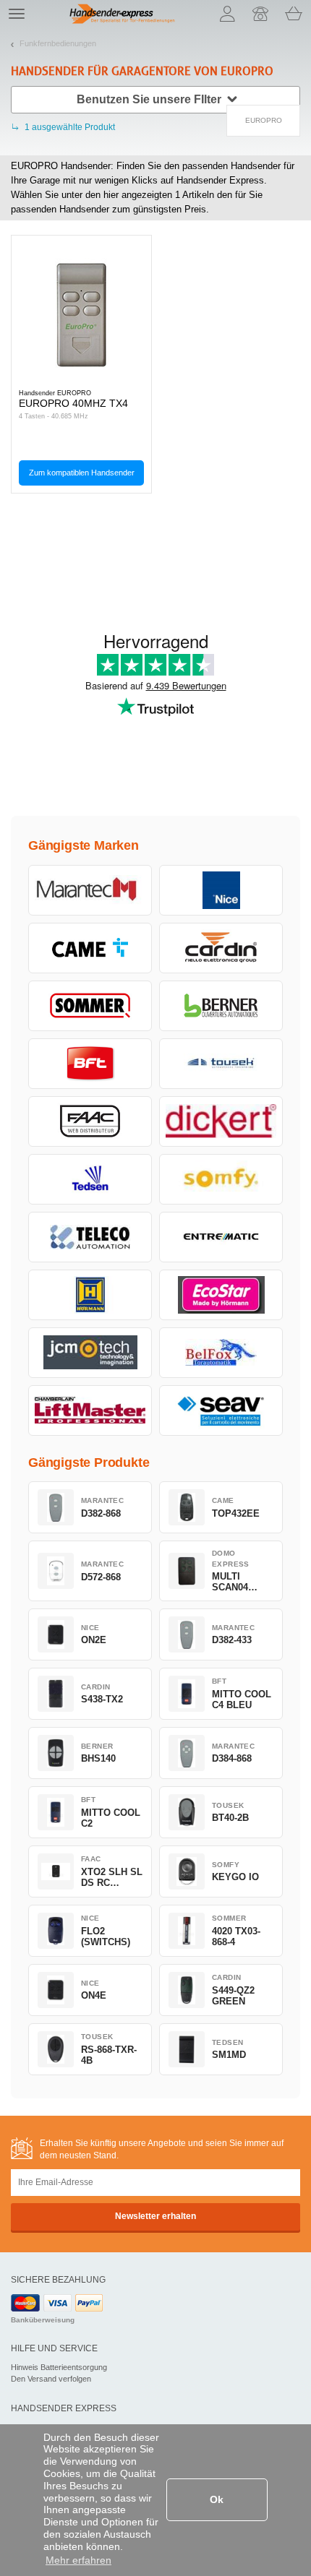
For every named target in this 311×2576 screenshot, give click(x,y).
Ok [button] (217, 2499)
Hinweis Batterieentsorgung (59, 2367)
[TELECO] (90, 1237)
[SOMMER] (90, 1006)
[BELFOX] (221, 1353)
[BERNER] (221, 1006)
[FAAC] (90, 1121)
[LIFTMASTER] (90, 1410)
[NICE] (221, 890)
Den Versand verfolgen (51, 2379)
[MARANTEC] (90, 890)
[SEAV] (221, 1410)
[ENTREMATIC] (221, 1237)
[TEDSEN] (90, 1179)
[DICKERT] (221, 1121)
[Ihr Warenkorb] (294, 14)
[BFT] (90, 1064)
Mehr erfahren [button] (78, 2560)
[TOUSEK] (221, 1064)
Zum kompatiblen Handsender (82, 473)
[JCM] (90, 1353)
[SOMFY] (221, 1179)
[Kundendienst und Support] (260, 14)
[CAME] (90, 948)
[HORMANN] (90, 1295)
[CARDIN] (221, 948)
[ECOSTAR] (221, 1295)
